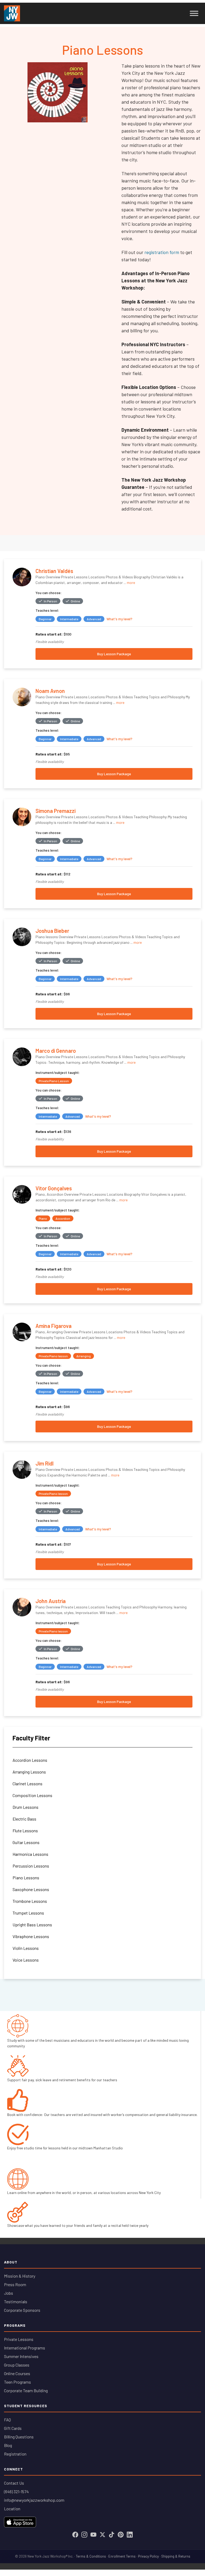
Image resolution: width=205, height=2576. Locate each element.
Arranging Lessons (29, 1772)
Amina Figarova (54, 1326)
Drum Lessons (25, 1807)
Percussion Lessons (31, 1866)
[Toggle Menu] (194, 13)
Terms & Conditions (91, 2556)
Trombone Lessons (30, 1901)
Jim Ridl (45, 1463)
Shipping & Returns (176, 2556)
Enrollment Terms (122, 2556)
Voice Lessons (26, 1960)
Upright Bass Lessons (32, 1925)
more (131, 582)
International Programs (25, 2348)
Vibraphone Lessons (31, 1936)
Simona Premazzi (56, 811)
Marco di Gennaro (56, 1051)
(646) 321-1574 (16, 2491)
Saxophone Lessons (31, 1889)
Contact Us (14, 2483)
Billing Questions (19, 2437)
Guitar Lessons (26, 1842)
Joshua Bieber (52, 931)
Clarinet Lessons (27, 1784)
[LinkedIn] (130, 2535)
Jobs (9, 2293)
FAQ (7, 2420)
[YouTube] (93, 2535)
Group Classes (17, 2365)
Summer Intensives (21, 2356)
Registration (15, 2454)
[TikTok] (112, 2535)
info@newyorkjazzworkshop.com (34, 2500)
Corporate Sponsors (22, 2310)
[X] (102, 2535)
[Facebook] (75, 2535)
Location (12, 2509)
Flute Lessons (25, 1831)
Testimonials (16, 2302)
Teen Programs (17, 2382)
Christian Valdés (54, 571)
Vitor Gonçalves (54, 1188)
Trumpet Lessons (28, 1913)
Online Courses (17, 2373)
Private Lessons (19, 2339)
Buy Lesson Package (114, 654)
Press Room (15, 2284)
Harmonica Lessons (30, 1854)
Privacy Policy (148, 2556)
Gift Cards (13, 2428)
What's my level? (119, 619)
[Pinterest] (121, 2535)
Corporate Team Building (26, 2390)
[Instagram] (84, 2535)
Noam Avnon (50, 691)
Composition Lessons (32, 1795)
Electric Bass (24, 1819)
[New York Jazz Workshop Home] (12, 13)
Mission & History (20, 2276)
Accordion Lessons (30, 1760)
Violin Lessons (26, 1948)
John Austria (51, 1601)
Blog (8, 2445)
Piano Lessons (26, 1878)
